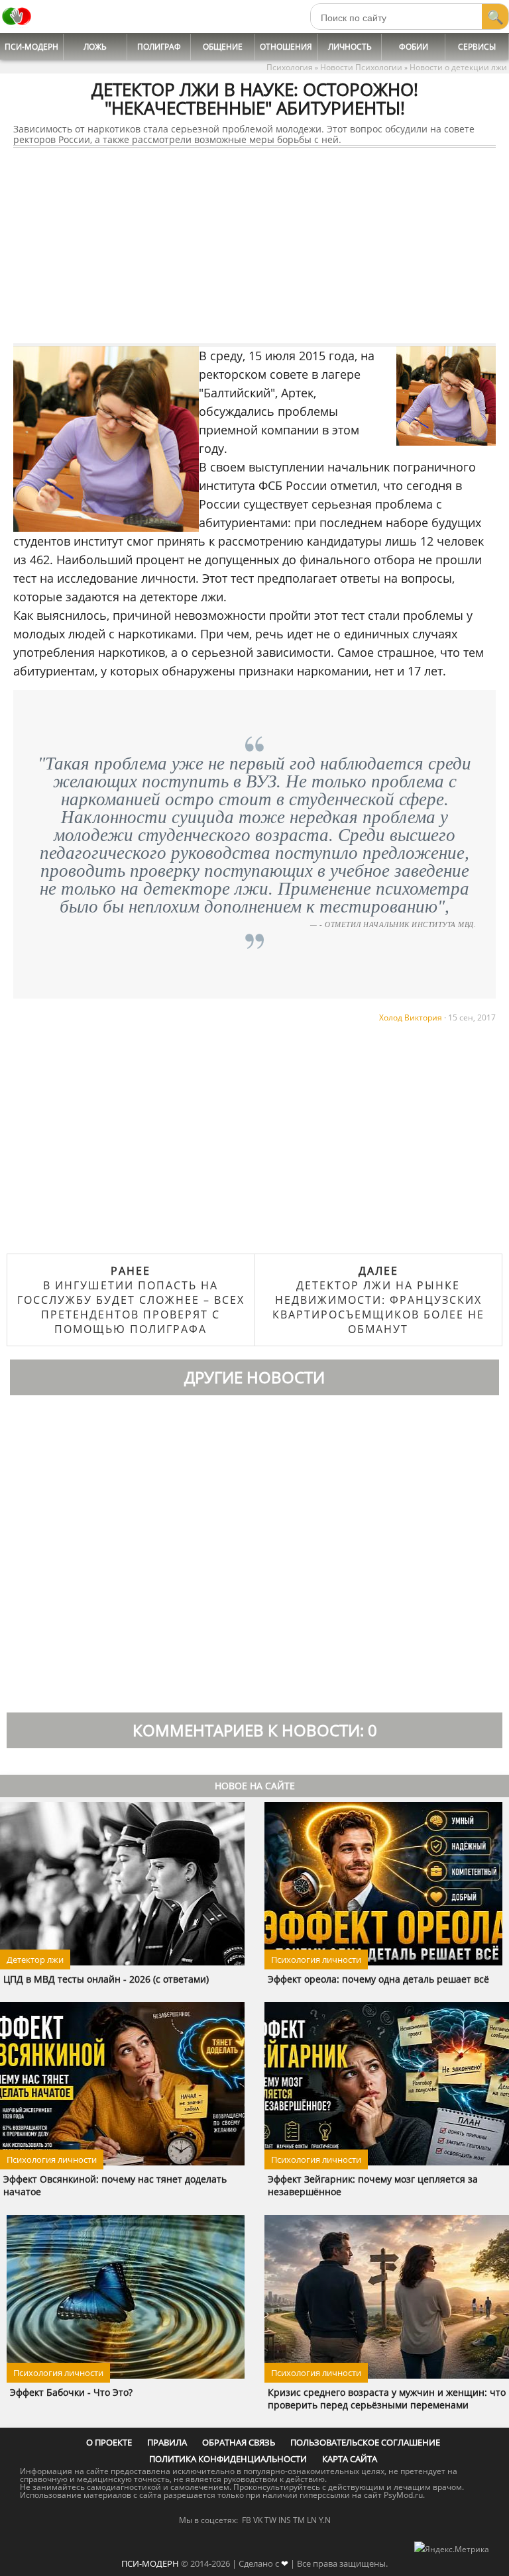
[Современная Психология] (17, 29)
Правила (167, 2442)
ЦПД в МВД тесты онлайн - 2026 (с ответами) (106, 1979)
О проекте (109, 2442)
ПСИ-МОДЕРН (150, 2563)
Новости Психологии (361, 67)
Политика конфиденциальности (228, 2459)
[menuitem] (32, 47)
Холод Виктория (411, 1017)
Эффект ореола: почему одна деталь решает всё (378, 1979)
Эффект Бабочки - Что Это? (71, 2392)
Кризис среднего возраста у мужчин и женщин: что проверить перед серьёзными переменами (387, 2399)
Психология (290, 67)
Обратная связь (239, 2442)
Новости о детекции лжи (458, 67)
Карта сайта (350, 2459)
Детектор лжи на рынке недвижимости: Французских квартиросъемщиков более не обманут (378, 1300)
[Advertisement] (254, 246)
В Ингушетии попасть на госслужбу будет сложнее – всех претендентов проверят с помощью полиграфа (131, 1300)
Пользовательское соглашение (365, 2442)
